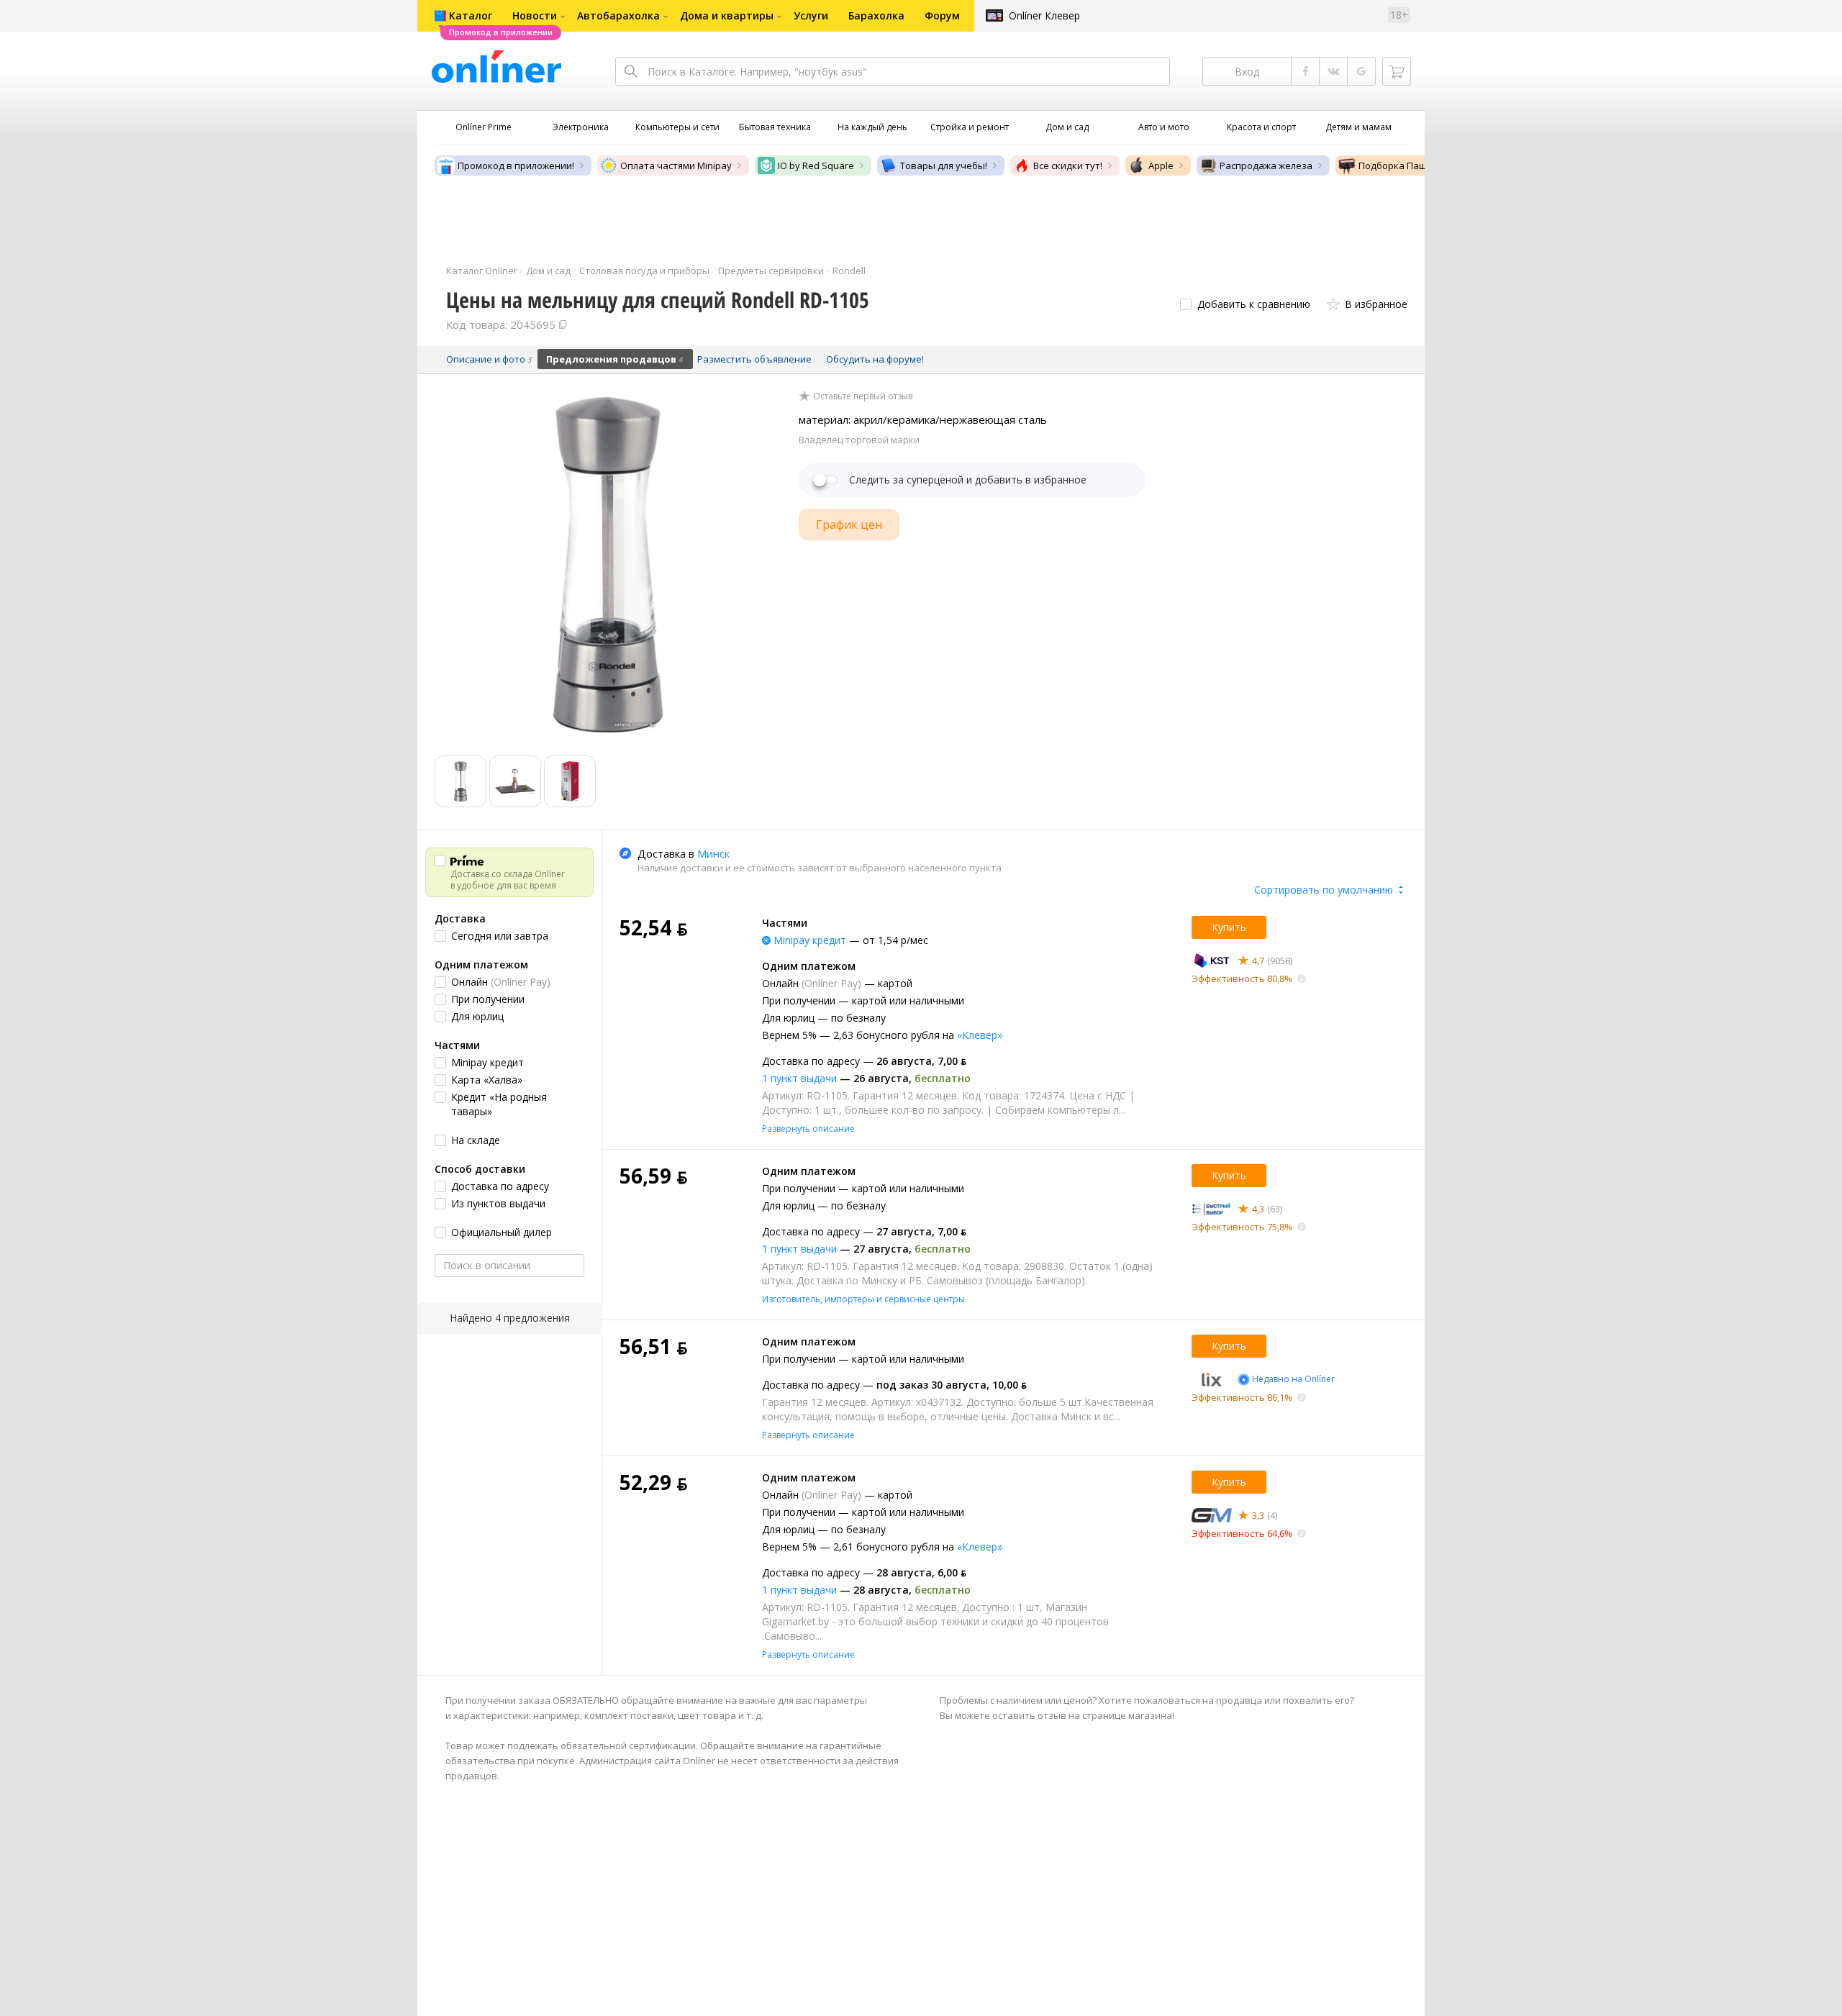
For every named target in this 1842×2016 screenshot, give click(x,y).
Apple (1161, 165)
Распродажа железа (1266, 165)
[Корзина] (1397, 71)
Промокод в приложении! (516, 165)
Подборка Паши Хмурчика (1419, 165)
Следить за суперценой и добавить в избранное (968, 480)
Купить (1229, 927)
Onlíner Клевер (1044, 15)
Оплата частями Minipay (676, 165)
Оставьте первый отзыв (863, 396)
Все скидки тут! (1068, 165)
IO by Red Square (816, 165)
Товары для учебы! (944, 165)
